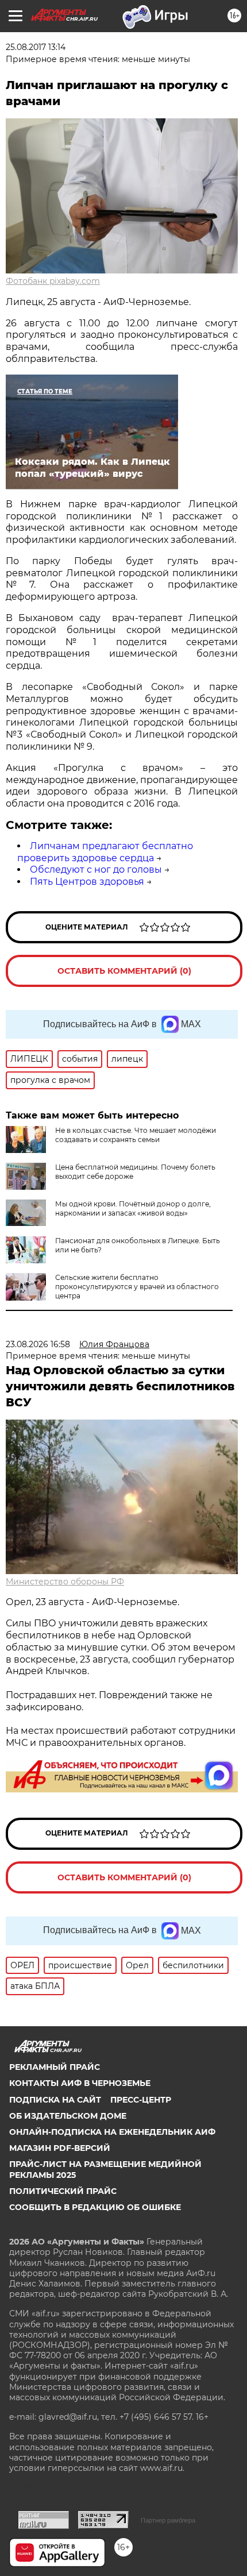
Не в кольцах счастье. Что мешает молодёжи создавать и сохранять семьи (136, 1135)
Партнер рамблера (168, 2520)
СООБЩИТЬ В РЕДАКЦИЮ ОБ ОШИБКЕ (95, 2207)
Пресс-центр (141, 2100)
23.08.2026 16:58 (38, 1344)
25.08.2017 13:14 (36, 47)
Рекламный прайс (55, 2067)
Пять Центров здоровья (87, 882)
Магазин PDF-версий (60, 2148)
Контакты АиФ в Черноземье (80, 2083)
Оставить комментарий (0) (124, 971)
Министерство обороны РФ (65, 1582)
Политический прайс (63, 2191)
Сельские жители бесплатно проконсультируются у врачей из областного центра (137, 1287)
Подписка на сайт (55, 2100)
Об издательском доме (68, 2116)
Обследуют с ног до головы (96, 869)
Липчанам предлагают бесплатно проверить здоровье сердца (105, 852)
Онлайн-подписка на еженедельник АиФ (112, 2132)
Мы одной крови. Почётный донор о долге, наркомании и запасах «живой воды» (133, 1208)
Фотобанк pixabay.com (53, 281)
